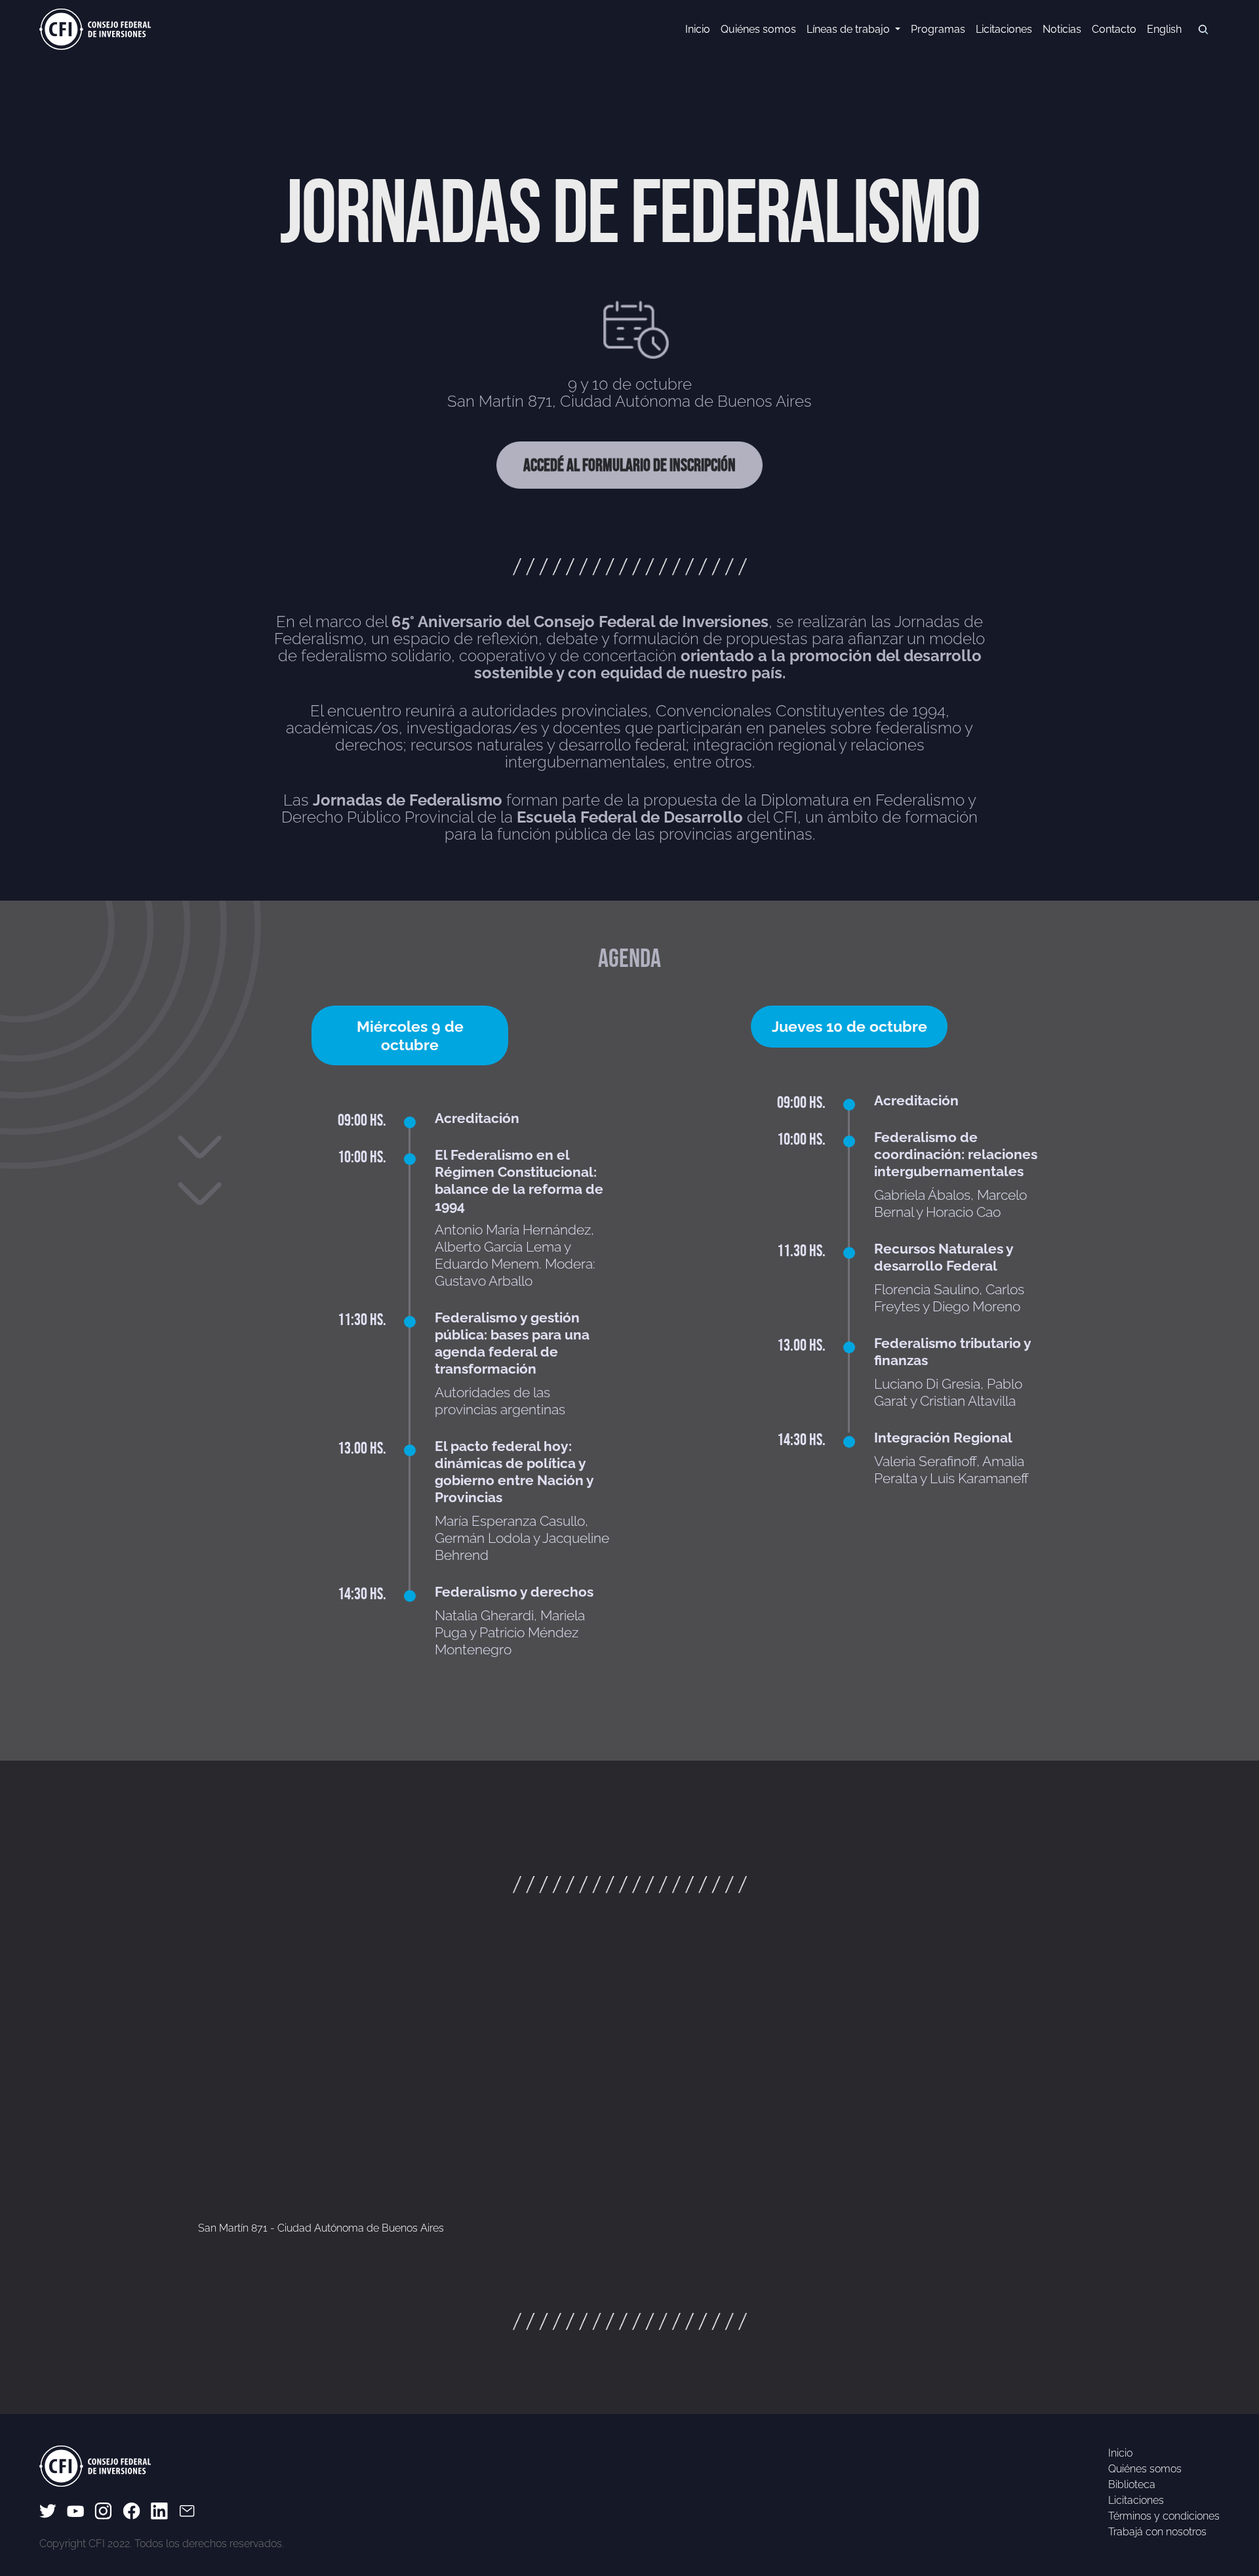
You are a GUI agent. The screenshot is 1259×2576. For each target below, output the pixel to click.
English (1164, 29)
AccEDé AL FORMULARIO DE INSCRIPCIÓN (629, 465)
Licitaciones (1004, 29)
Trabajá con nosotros (1157, 2532)
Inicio (698, 29)
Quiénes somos (758, 29)
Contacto (1114, 29)
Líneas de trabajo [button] (849, 29)
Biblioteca (1132, 2484)
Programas (938, 29)
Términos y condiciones (1164, 2516)
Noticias (1062, 29)
